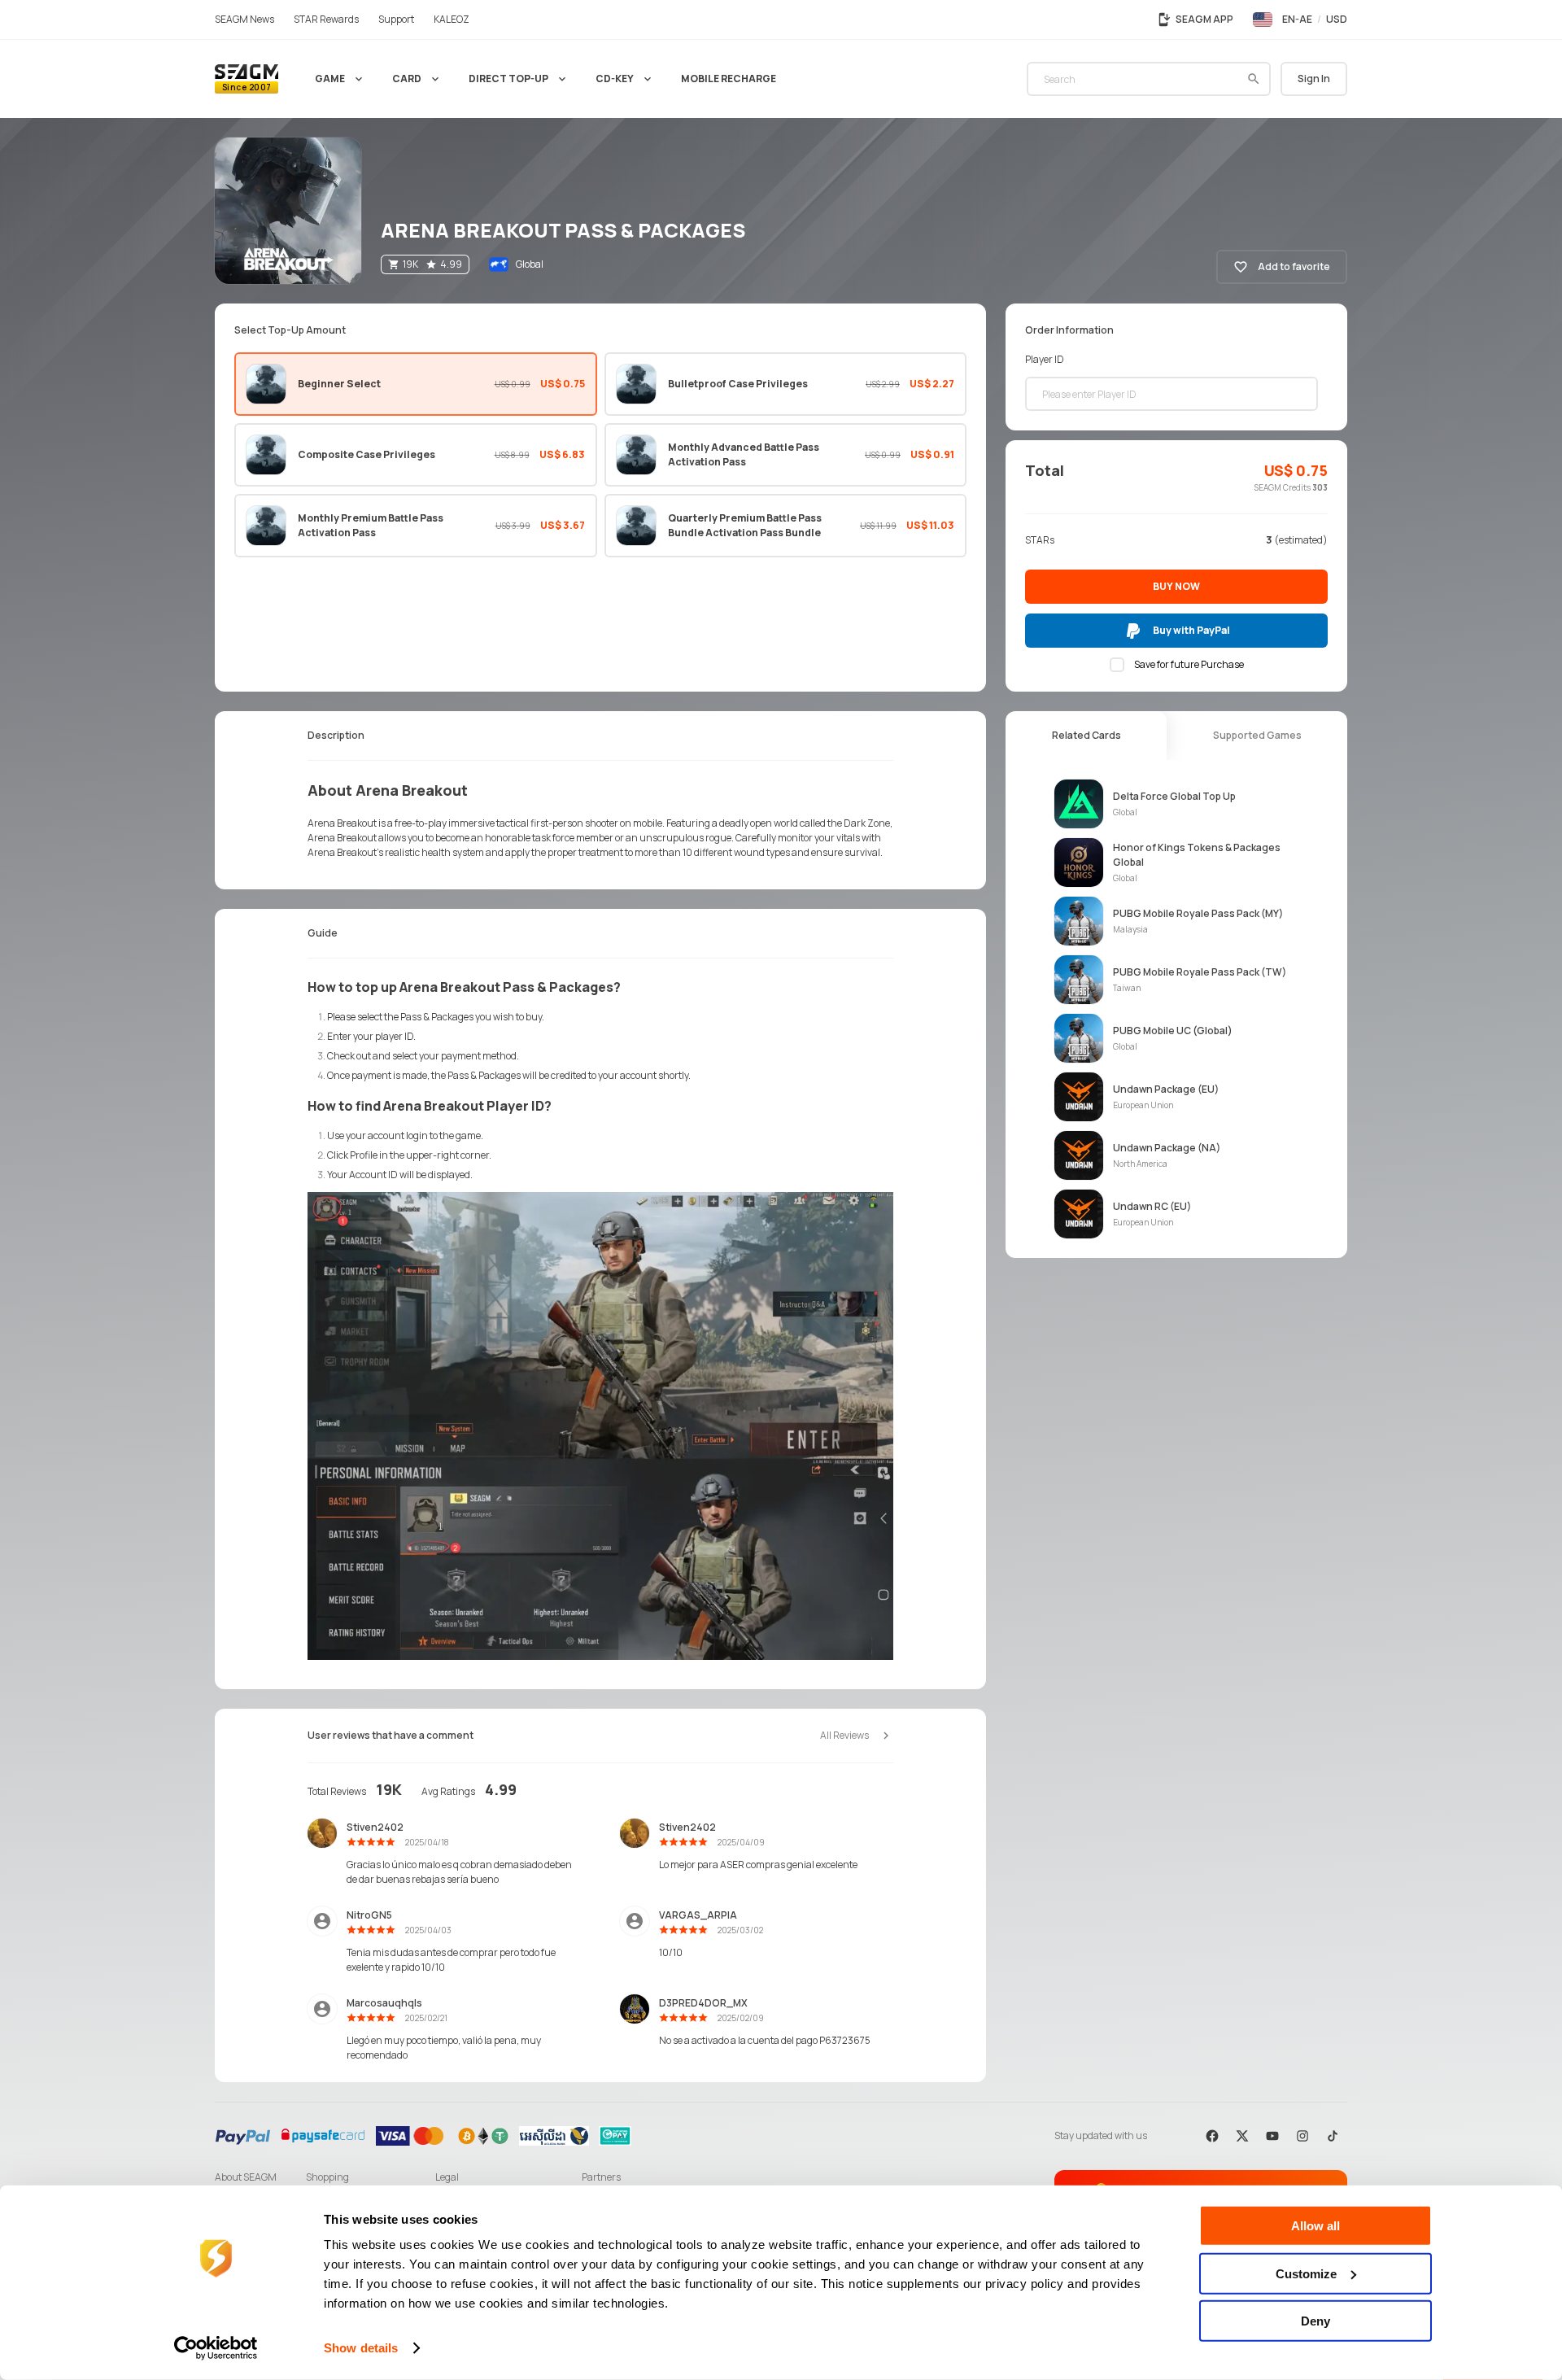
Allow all (1315, 2226)
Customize (1306, 2273)
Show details (361, 2348)
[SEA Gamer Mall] (247, 79)
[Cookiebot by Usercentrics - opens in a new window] (216, 2348)
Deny (1315, 2321)
